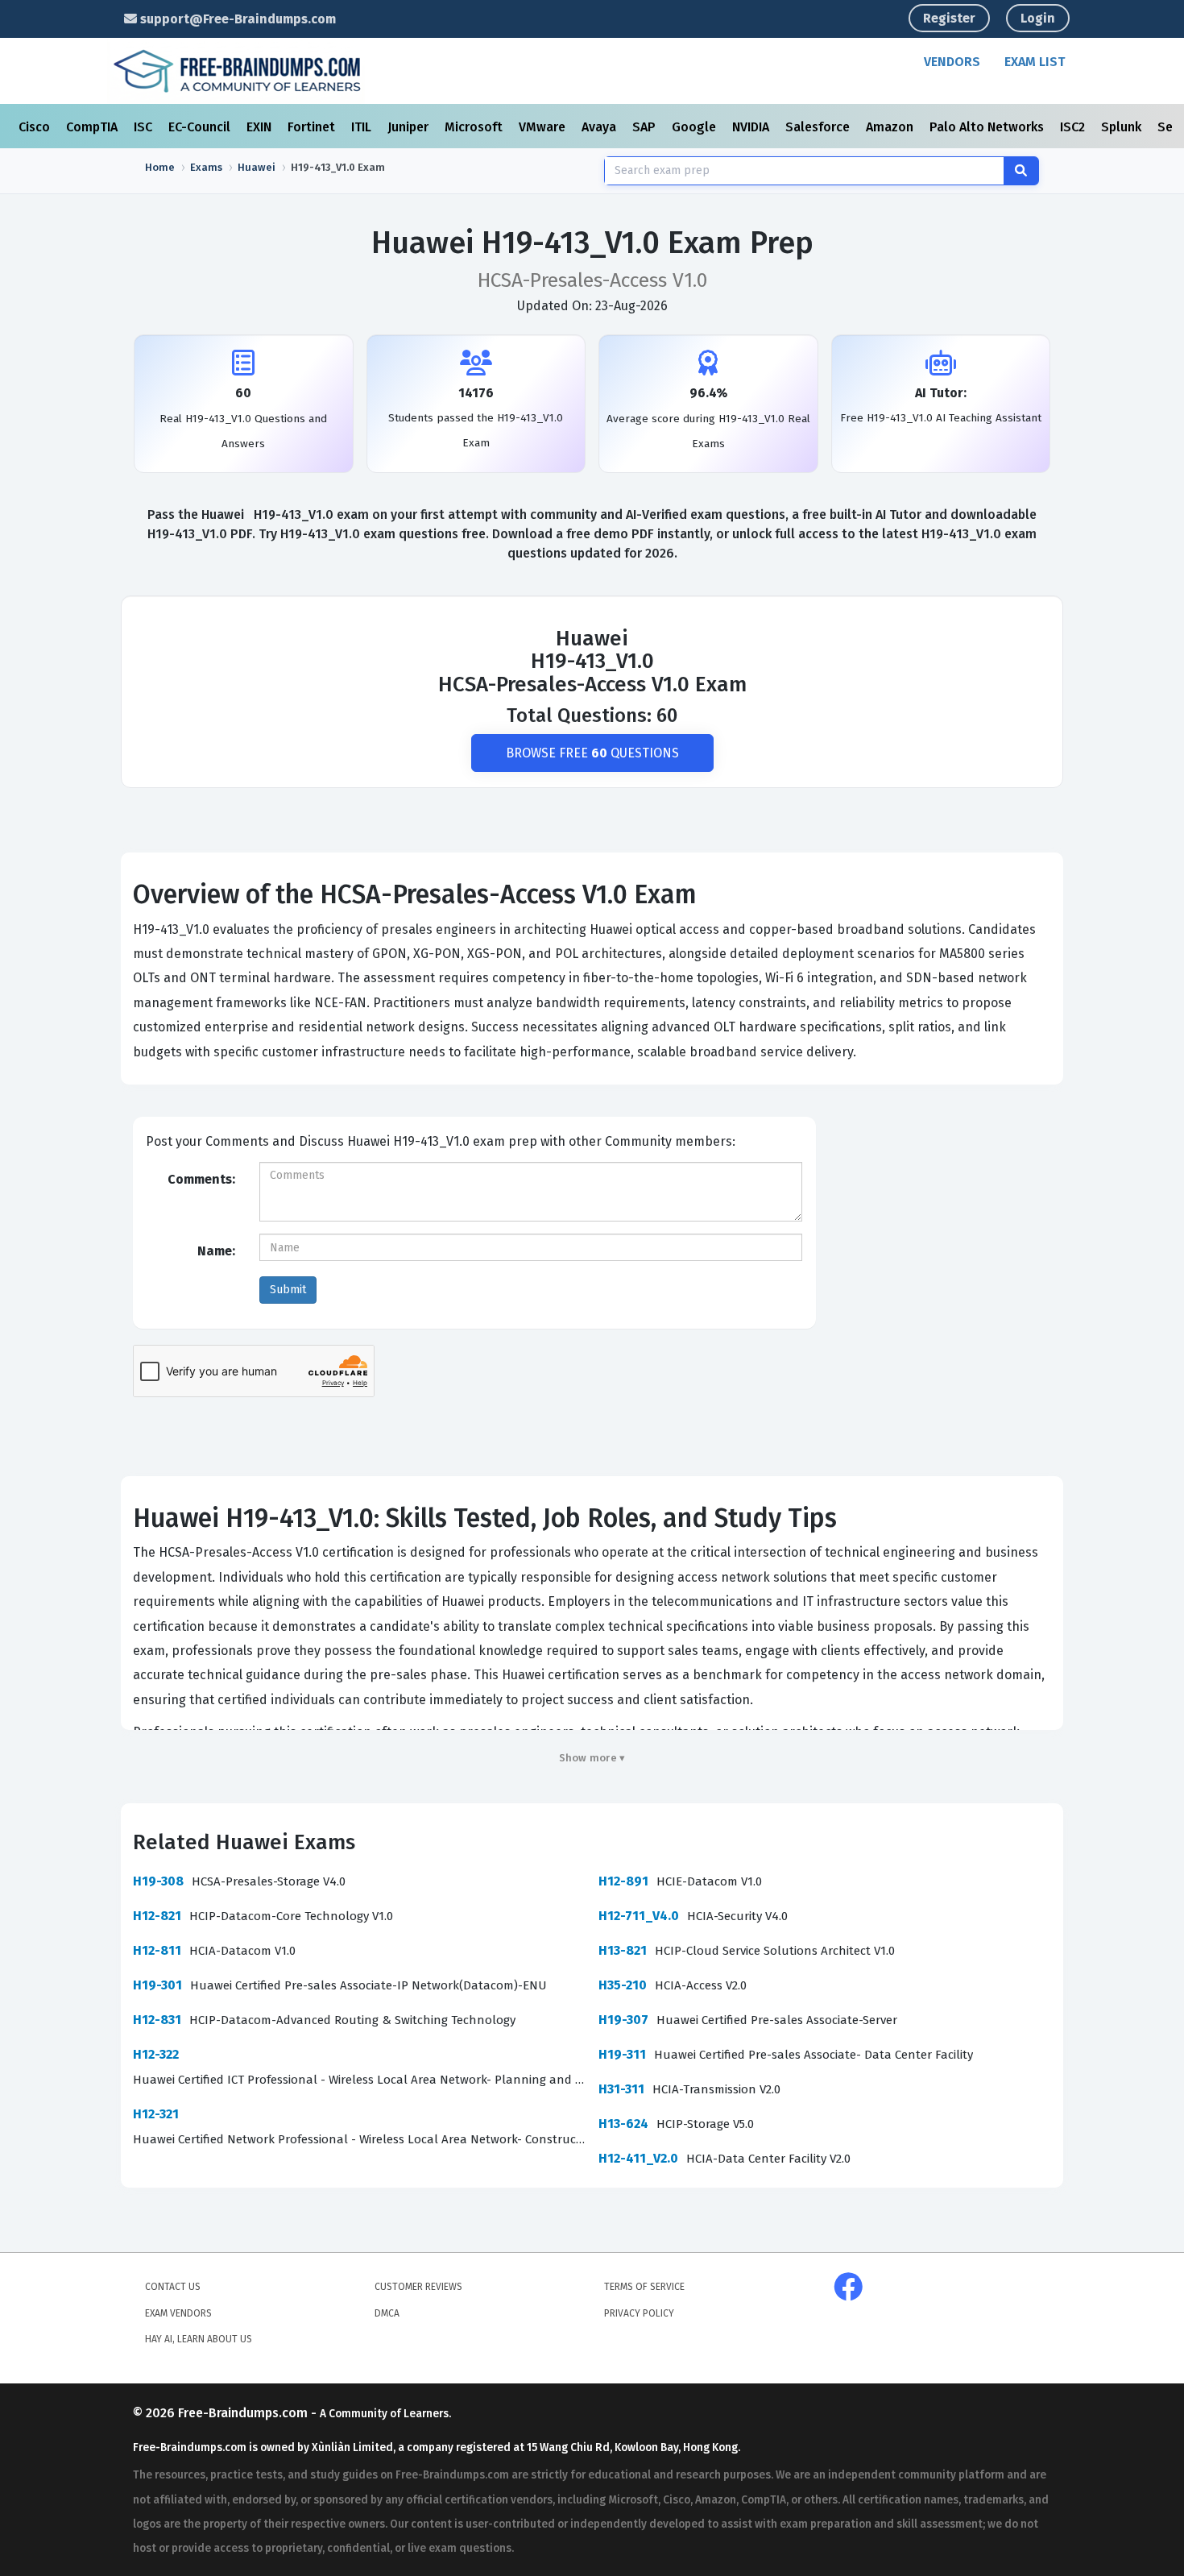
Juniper (410, 127)
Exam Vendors (178, 2313)
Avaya (600, 127)
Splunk (1123, 127)
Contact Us (173, 2287)
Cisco (36, 127)
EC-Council (201, 127)
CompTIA (93, 127)
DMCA (387, 2313)
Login (1038, 18)
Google (695, 127)
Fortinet (313, 127)
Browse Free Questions (592, 753)
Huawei (257, 167)
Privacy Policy (639, 2313)
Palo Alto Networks (988, 127)
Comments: (201, 1179)
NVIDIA (752, 127)
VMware (544, 127)
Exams (206, 167)
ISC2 (1074, 127)
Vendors (952, 62)
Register (949, 18)
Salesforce (819, 127)
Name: (216, 1251)
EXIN (261, 127)
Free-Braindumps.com (244, 2413)
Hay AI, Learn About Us (199, 2339)
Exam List (1035, 62)
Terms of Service (644, 2287)
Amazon (891, 127)
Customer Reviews (418, 2287)
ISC (145, 127)
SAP (646, 127)
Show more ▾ (592, 1758)
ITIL (363, 127)
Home (160, 167)
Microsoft (475, 127)
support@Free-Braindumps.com (236, 19)
